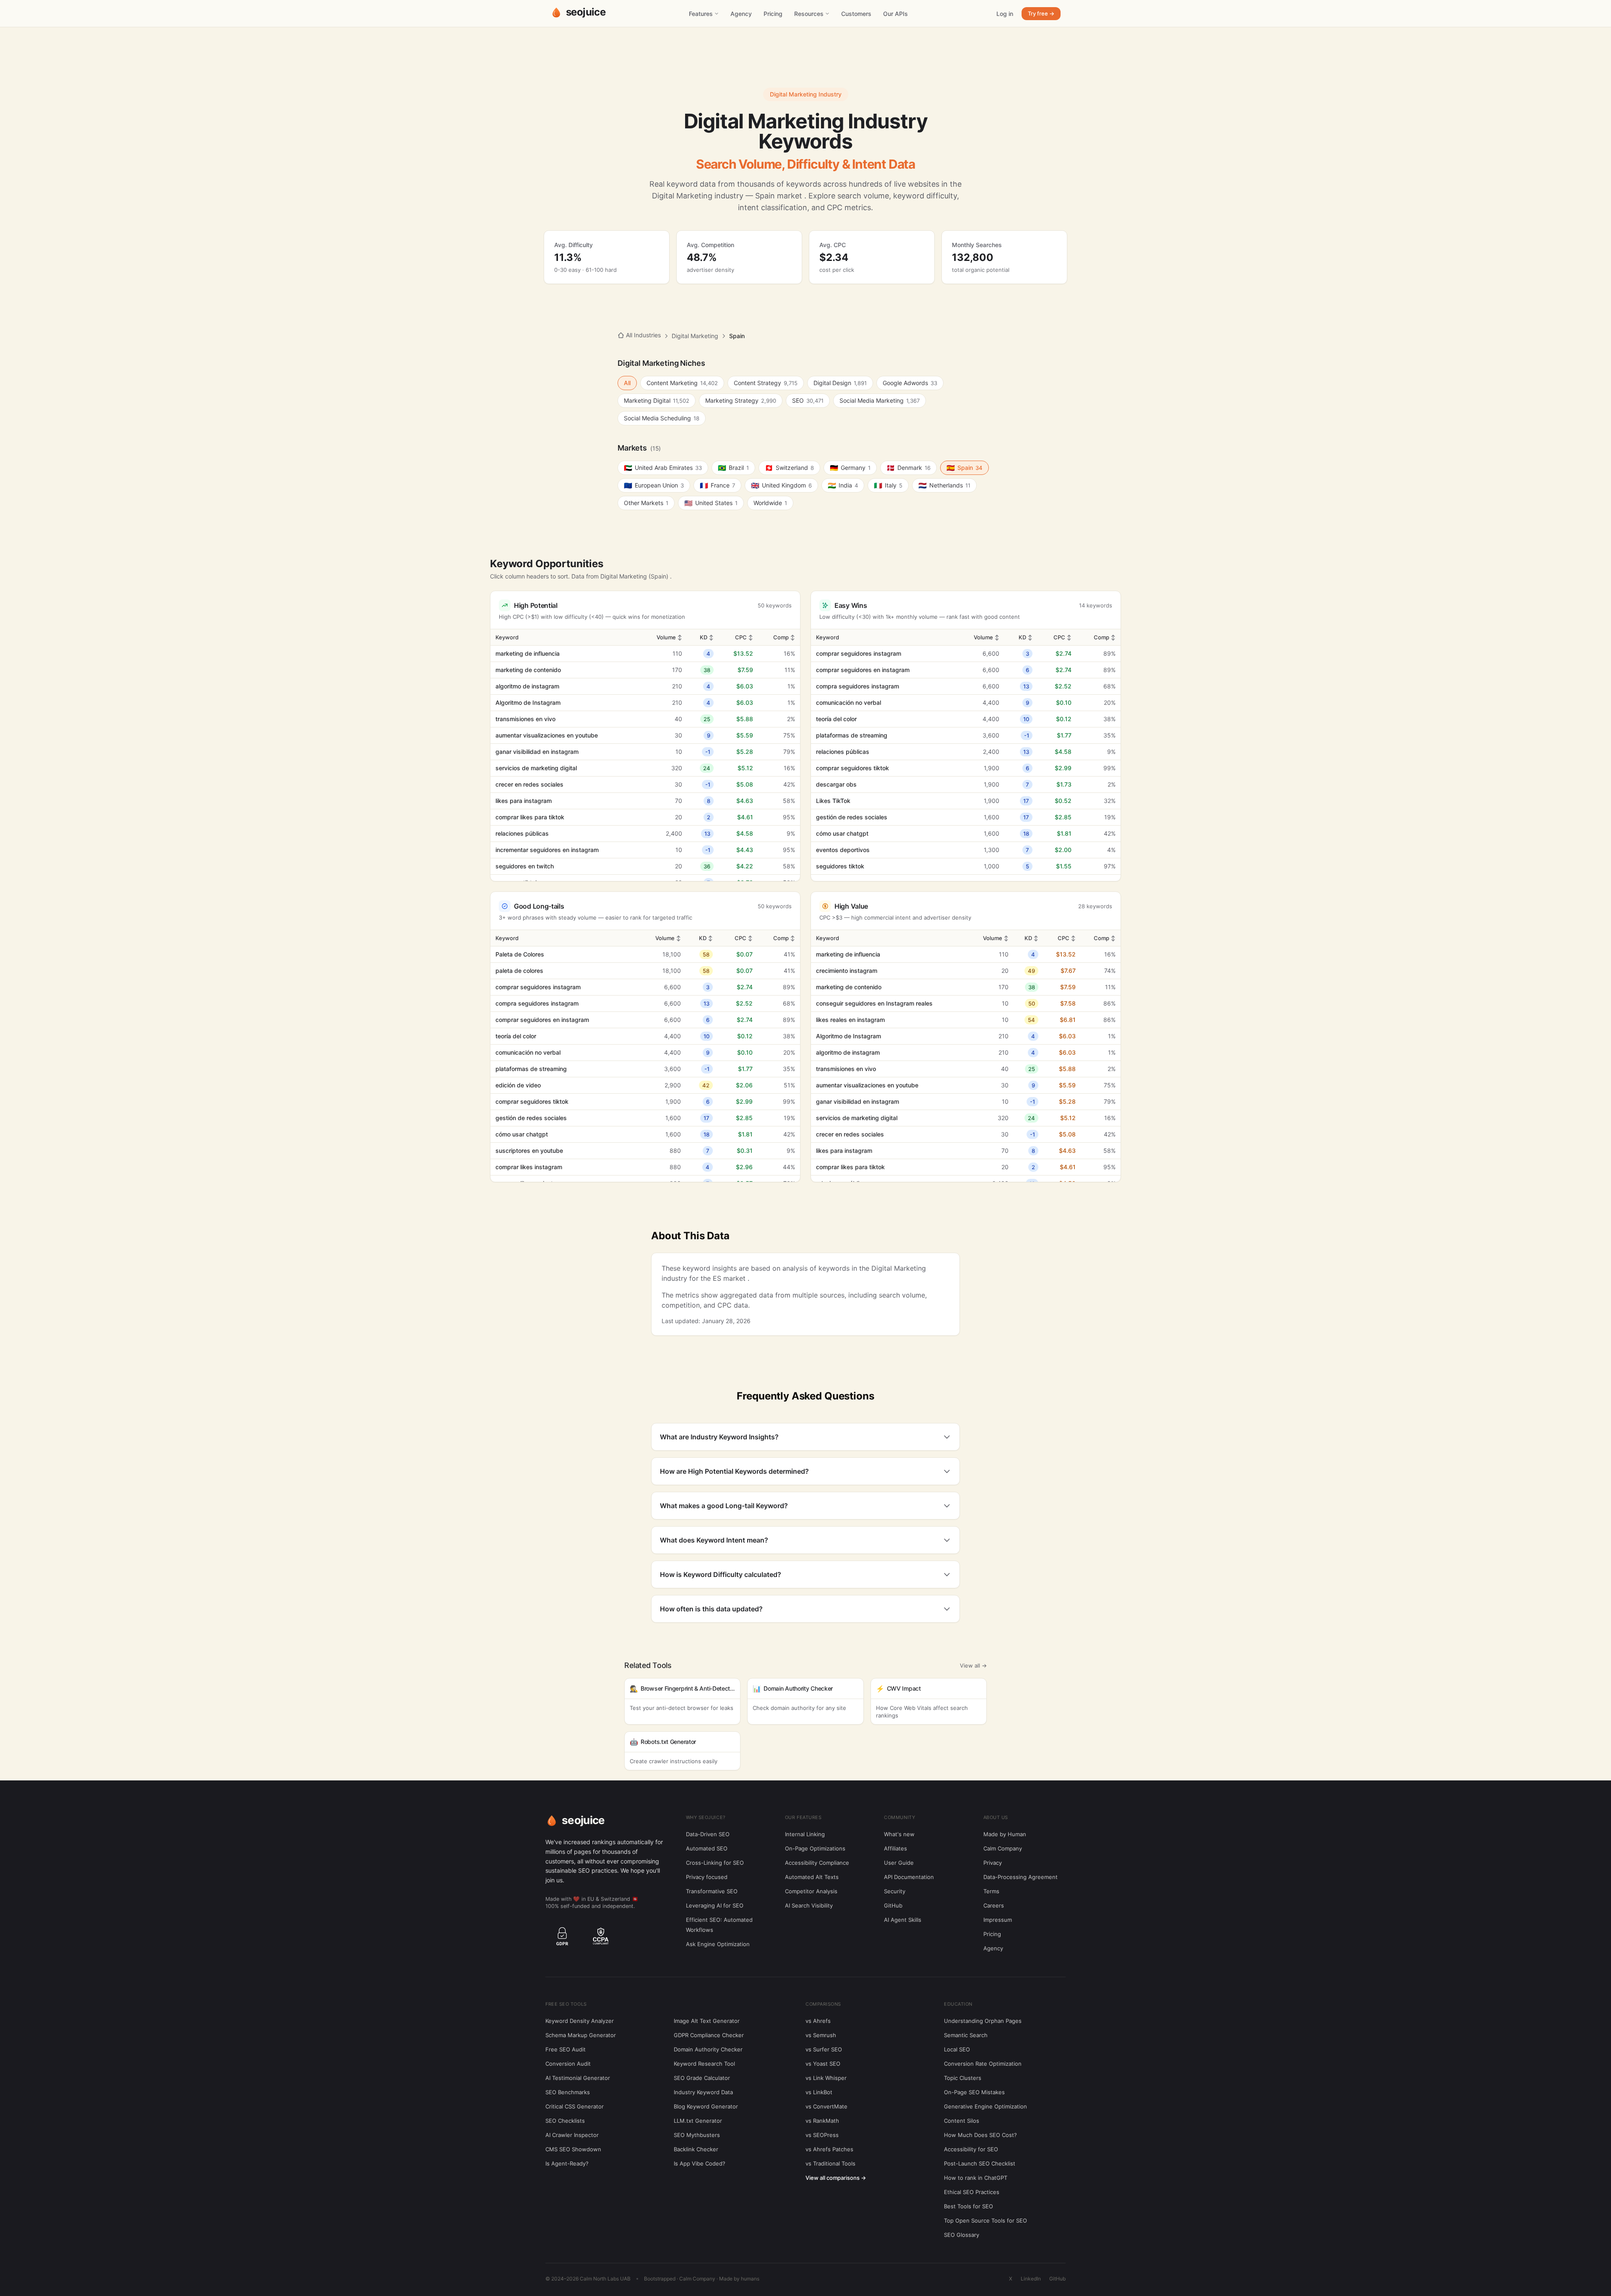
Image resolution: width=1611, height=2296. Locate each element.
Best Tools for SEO (968, 2206)
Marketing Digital (657, 400)
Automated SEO (707, 1848)
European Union (654, 485)
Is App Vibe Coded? (700, 2163)
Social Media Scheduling (662, 418)
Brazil (733, 468)
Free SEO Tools (566, 2004)
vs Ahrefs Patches (829, 2149)
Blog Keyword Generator (706, 2106)
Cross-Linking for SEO (715, 1863)
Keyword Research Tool (704, 2064)
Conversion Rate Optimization (983, 2064)
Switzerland (789, 468)
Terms (991, 1891)
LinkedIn (1031, 2279)
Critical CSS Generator (575, 2106)
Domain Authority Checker (708, 2049)
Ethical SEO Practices (972, 2192)
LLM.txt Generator (698, 2121)
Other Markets (646, 503)
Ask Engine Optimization (718, 1944)
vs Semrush (821, 2035)
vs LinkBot (819, 2092)
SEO (808, 400)
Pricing (773, 14)
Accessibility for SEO (971, 2149)
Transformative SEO (712, 1891)
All (627, 383)
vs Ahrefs (818, 2021)
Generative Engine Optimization (985, 2106)
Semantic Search (966, 2035)
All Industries (643, 335)
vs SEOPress (822, 2135)
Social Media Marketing (880, 400)
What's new (899, 1834)
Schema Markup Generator (581, 2035)
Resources (809, 14)
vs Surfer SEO (824, 2049)
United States (711, 503)
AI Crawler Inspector (572, 2135)
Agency (741, 14)
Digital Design (840, 383)
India (843, 485)
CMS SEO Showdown (573, 2149)
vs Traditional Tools (830, 2163)
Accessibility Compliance (817, 1863)
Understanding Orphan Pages (983, 2021)
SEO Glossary (962, 2235)
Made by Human (1005, 1834)
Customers (856, 14)
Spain (965, 468)
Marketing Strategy (741, 400)
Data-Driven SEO (708, 1834)
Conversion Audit (568, 2064)
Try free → (1041, 13)
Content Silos (962, 2121)
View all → (973, 1665)
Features (701, 14)
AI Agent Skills (903, 1920)
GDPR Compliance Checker (709, 2035)
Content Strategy (766, 383)
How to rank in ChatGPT (976, 2178)
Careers (994, 1905)
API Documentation (909, 1877)
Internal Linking (805, 1834)
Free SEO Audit (566, 2049)
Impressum (998, 1920)
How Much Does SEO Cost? (980, 2135)
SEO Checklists (565, 2121)
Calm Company (1003, 1848)
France (717, 485)
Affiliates (895, 1848)
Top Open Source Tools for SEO (985, 2220)
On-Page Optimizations (815, 1848)
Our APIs (895, 14)
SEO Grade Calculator (702, 2078)
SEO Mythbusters (697, 2135)
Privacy (993, 1863)
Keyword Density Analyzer (580, 2021)
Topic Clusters (963, 2078)
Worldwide (770, 503)
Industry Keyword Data (703, 2092)
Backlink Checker (696, 2149)
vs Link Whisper (826, 2078)
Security (895, 1891)
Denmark (908, 468)
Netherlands (944, 485)
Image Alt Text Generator (707, 2021)
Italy (888, 485)
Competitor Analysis (811, 1891)
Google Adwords (910, 383)
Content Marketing (682, 383)
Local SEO (957, 2049)
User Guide (899, 1863)
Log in (1005, 14)
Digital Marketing (695, 336)
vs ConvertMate (826, 2106)
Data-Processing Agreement (1021, 1877)
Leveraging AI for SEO (715, 1905)
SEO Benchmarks (568, 2092)
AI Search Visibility (809, 1905)
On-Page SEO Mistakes (974, 2092)
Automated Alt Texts (812, 1877)
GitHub (893, 1905)
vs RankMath (822, 2121)
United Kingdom (781, 485)
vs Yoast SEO (823, 2064)
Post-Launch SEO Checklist (980, 2163)
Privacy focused (707, 1877)
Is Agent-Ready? (567, 2163)
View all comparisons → (836, 2178)
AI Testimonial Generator (578, 2078)
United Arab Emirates (663, 468)
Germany (850, 468)
